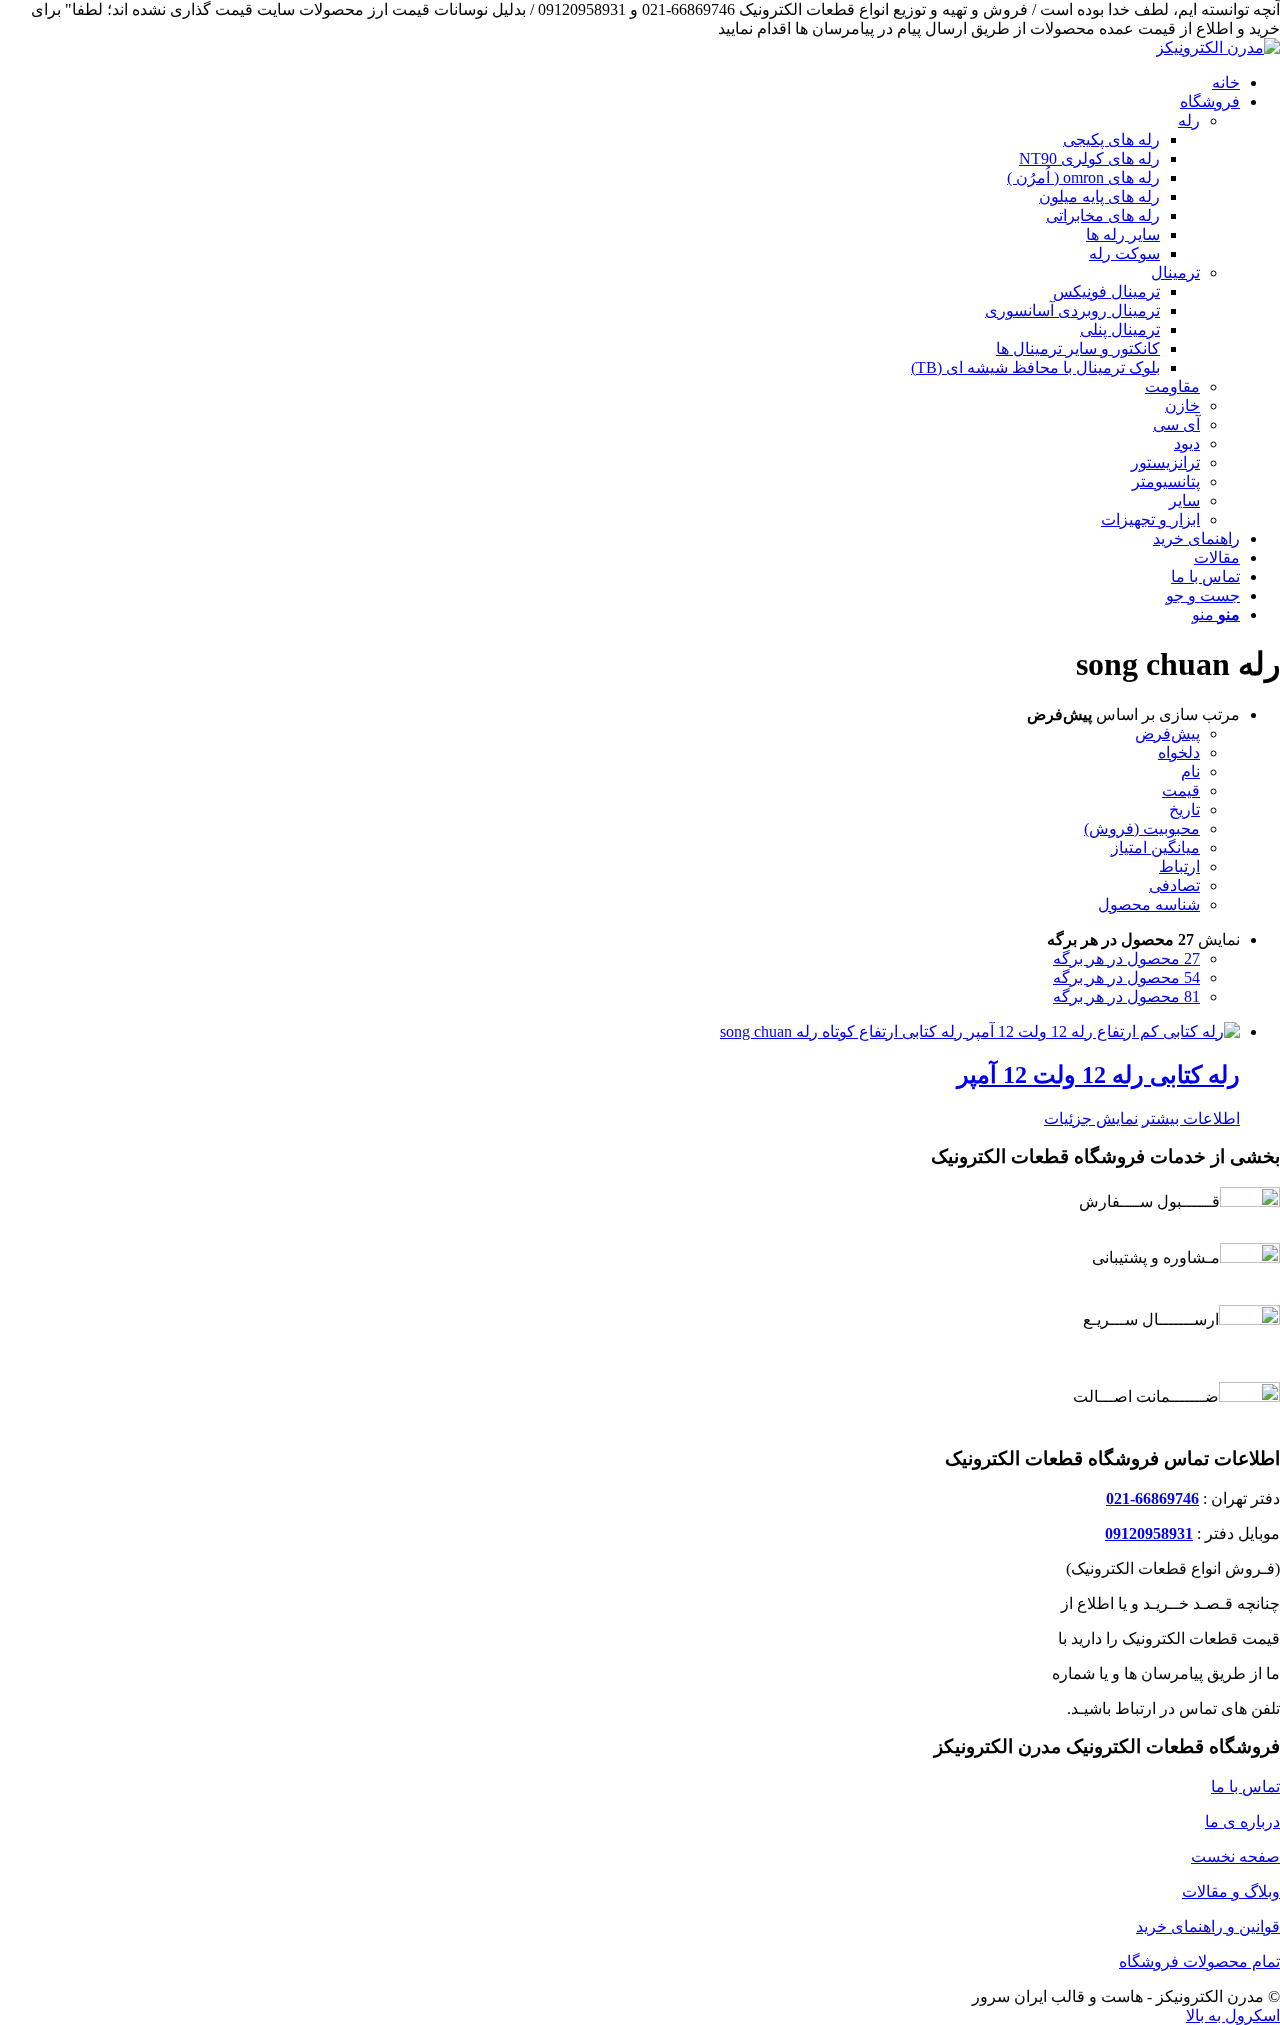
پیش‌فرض (1167, 733)
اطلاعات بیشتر (1191, 1118)
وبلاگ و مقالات (1231, 1891)
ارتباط (1179, 866)
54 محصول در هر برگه (1126, 977)
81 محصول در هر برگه (1126, 996)
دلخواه (1179, 752)
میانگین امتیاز (1155, 847)
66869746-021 (1152, 1498)
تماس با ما (1245, 1786)
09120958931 (1149, 1533)
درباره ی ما (1242, 1821)
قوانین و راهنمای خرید (1208, 1926)
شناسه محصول (1149, 904)
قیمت (1181, 790)
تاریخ (1184, 809)
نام (1190, 771)
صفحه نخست (1235, 1856)
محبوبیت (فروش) (1142, 828)
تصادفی (1174, 885)
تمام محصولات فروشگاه (1199, 1961)
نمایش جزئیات (1091, 1118)
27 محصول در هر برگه (1126, 958)
